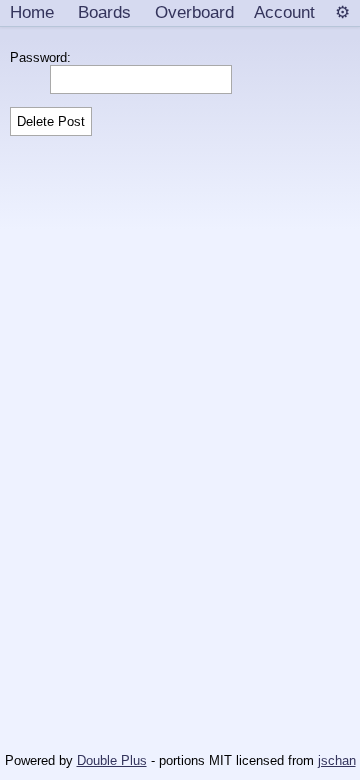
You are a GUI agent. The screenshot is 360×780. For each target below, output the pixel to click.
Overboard (194, 12)
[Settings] (342, 13)
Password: (44, 57)
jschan (337, 760)
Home (32, 12)
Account (284, 12)
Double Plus (112, 760)
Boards (104, 12)
